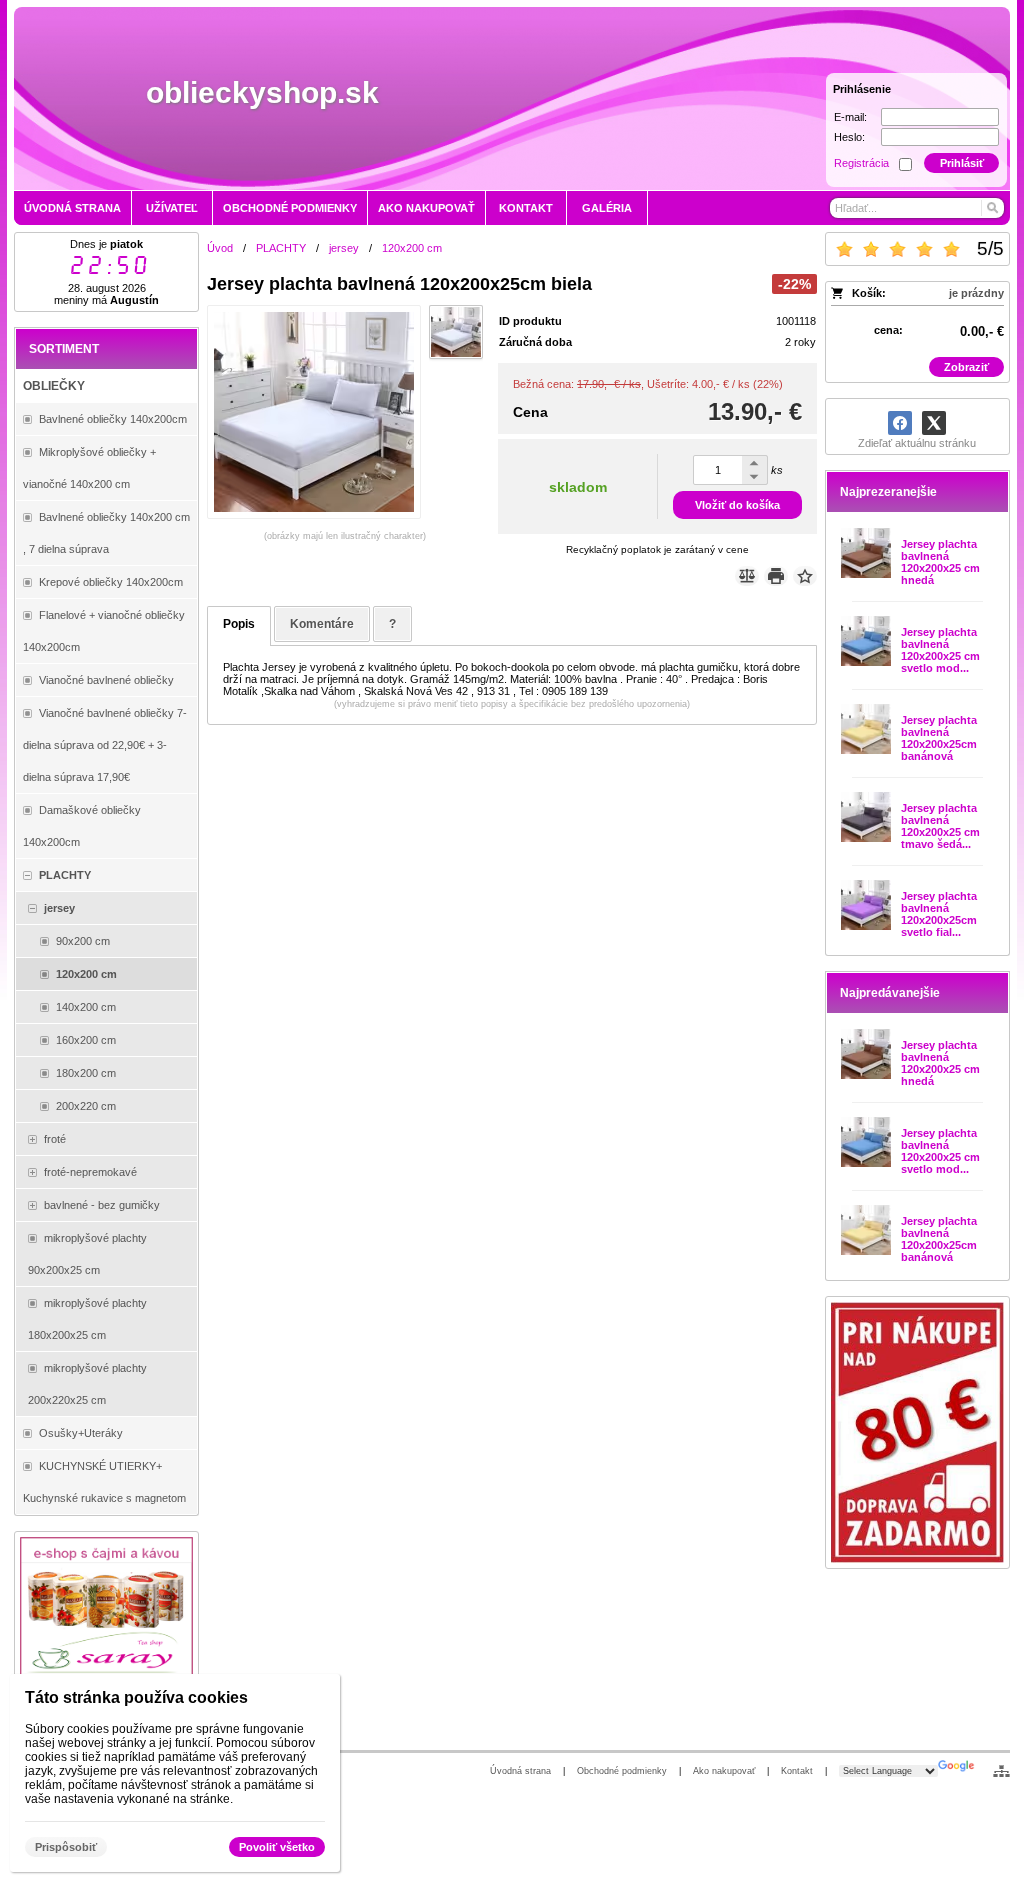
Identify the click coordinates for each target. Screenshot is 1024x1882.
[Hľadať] (991, 208)
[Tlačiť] (776, 576)
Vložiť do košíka (737, 505)
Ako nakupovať (724, 1771)
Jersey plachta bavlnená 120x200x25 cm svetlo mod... (940, 650)
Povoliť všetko (277, 1847)
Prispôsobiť (66, 1847)
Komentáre (322, 624)
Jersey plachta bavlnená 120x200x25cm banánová (939, 738)
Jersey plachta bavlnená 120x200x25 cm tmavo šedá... (940, 826)
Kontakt (797, 1771)
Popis (239, 624)
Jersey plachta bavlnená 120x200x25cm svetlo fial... (939, 914)
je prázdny (976, 293)
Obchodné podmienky (622, 1771)
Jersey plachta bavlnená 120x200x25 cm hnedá (940, 562)
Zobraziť (966, 367)
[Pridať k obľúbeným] (805, 576)
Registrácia (861, 163)
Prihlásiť (962, 163)
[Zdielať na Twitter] (934, 423)
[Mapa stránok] (1001, 1771)
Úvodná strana (520, 1771)
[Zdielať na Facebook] (900, 423)
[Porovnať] (747, 576)
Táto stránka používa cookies (136, 1697)
